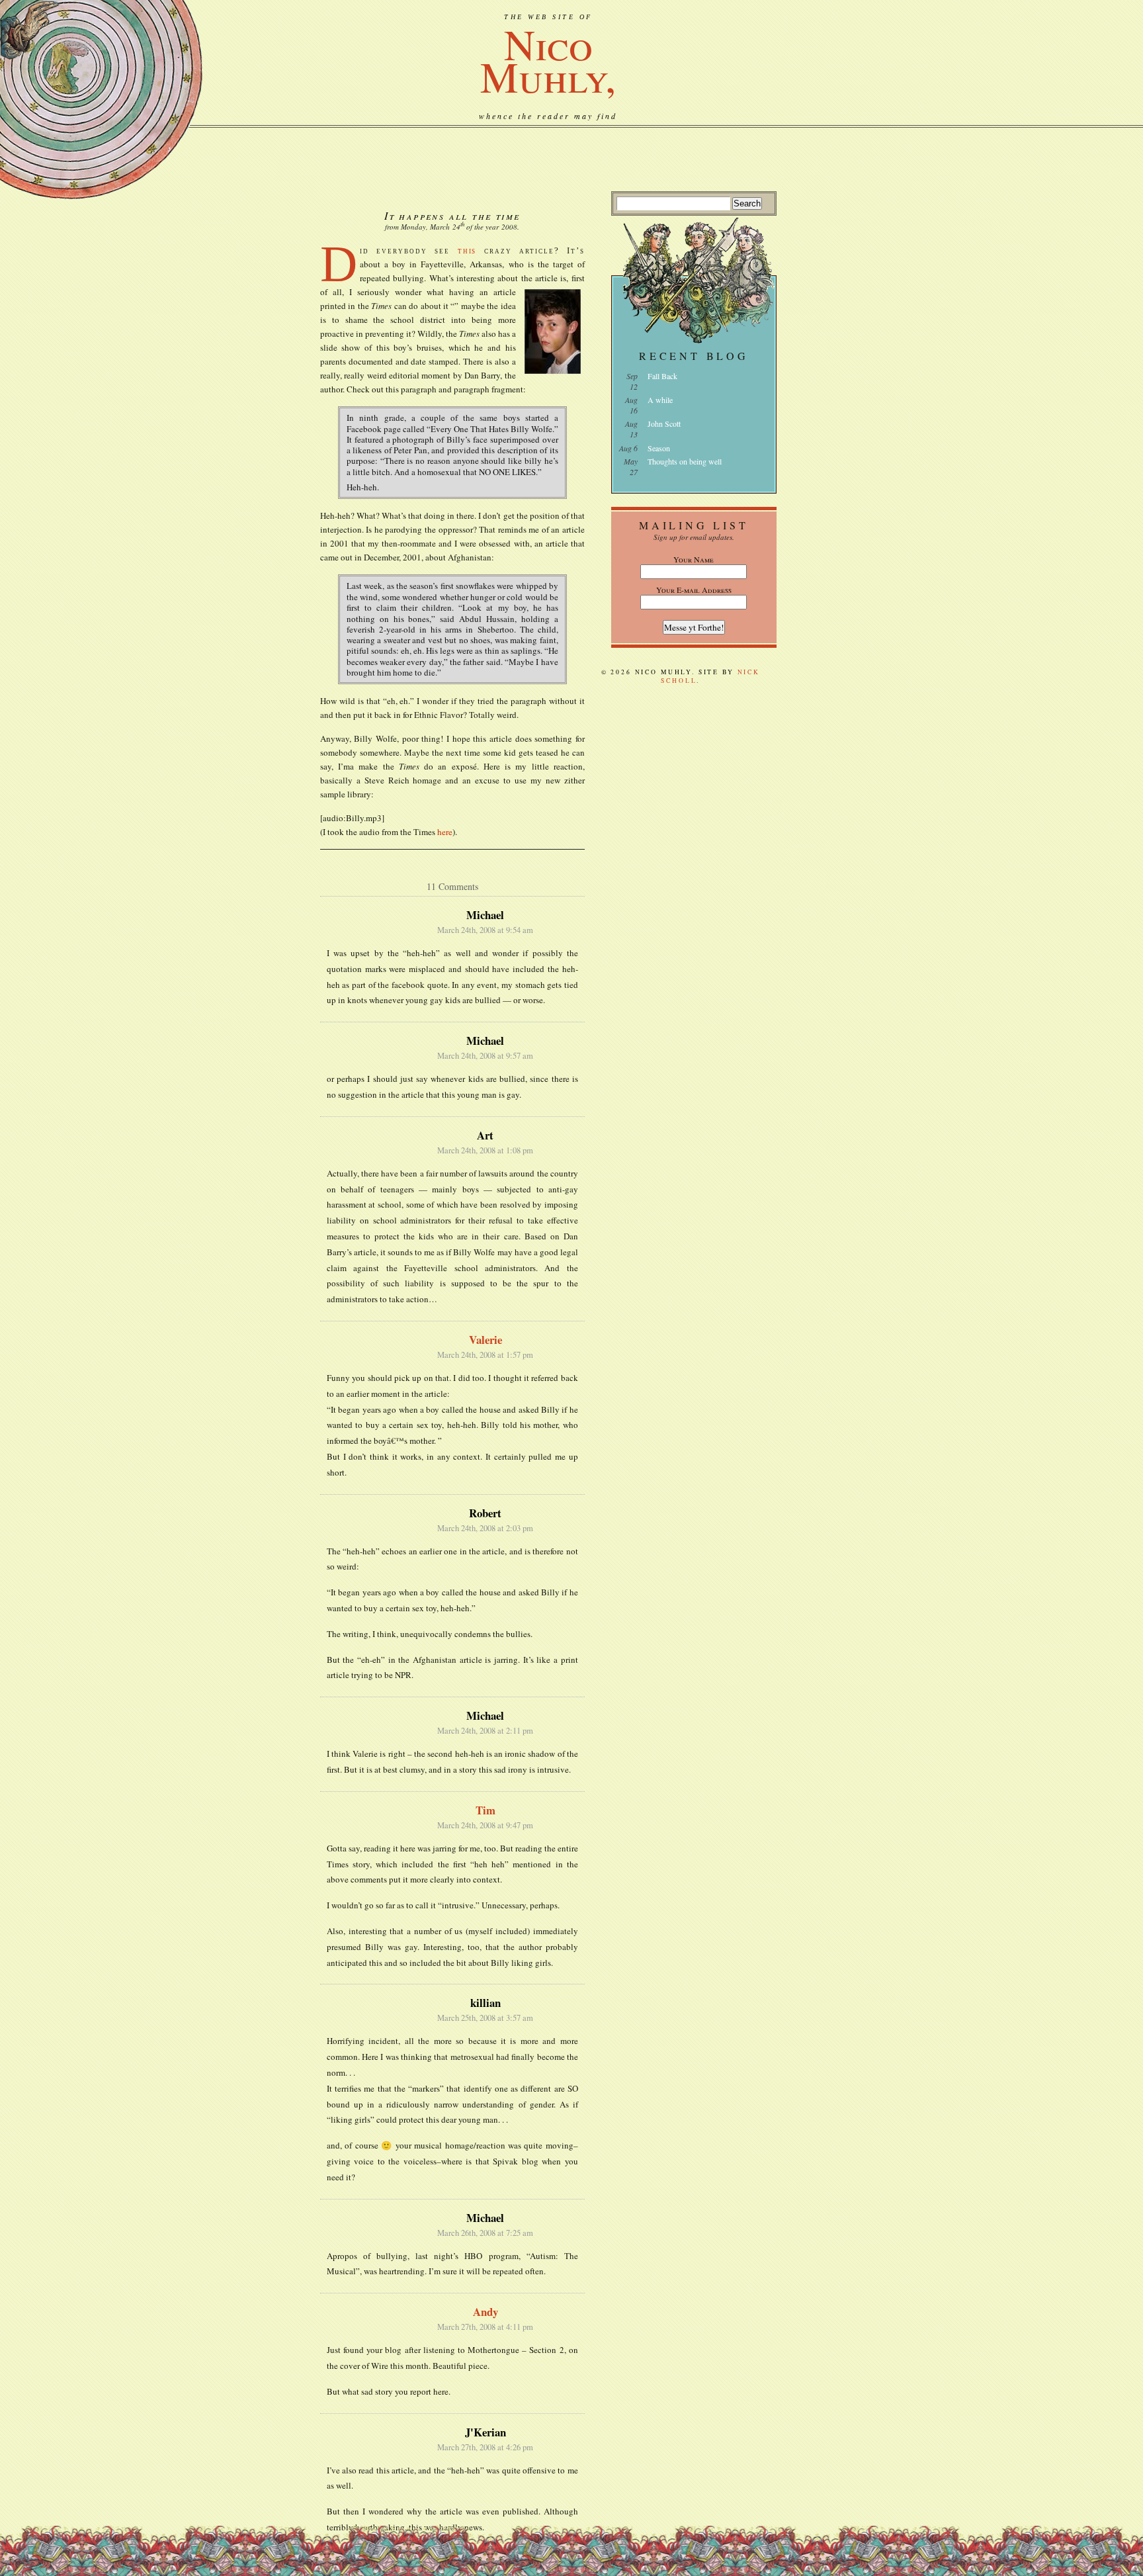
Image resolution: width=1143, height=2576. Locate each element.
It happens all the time (452, 215)
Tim (486, 1810)
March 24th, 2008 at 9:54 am (485, 930)
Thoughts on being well (685, 461)
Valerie (486, 1340)
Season (659, 448)
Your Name (694, 559)
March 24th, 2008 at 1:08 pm (485, 1150)
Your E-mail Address (694, 590)
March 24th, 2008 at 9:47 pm (485, 1825)
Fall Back (662, 376)
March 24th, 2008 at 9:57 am (485, 1056)
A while (660, 400)
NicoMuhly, (548, 60)
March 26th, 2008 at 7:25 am (485, 2233)
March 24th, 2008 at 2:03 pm (485, 1528)
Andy (486, 2312)
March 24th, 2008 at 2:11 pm (485, 1731)
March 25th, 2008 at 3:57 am (485, 2018)
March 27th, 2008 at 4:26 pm (485, 2447)
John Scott (664, 423)
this (467, 250)
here (445, 832)
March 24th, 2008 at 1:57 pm (485, 1355)
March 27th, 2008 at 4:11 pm (485, 2327)
